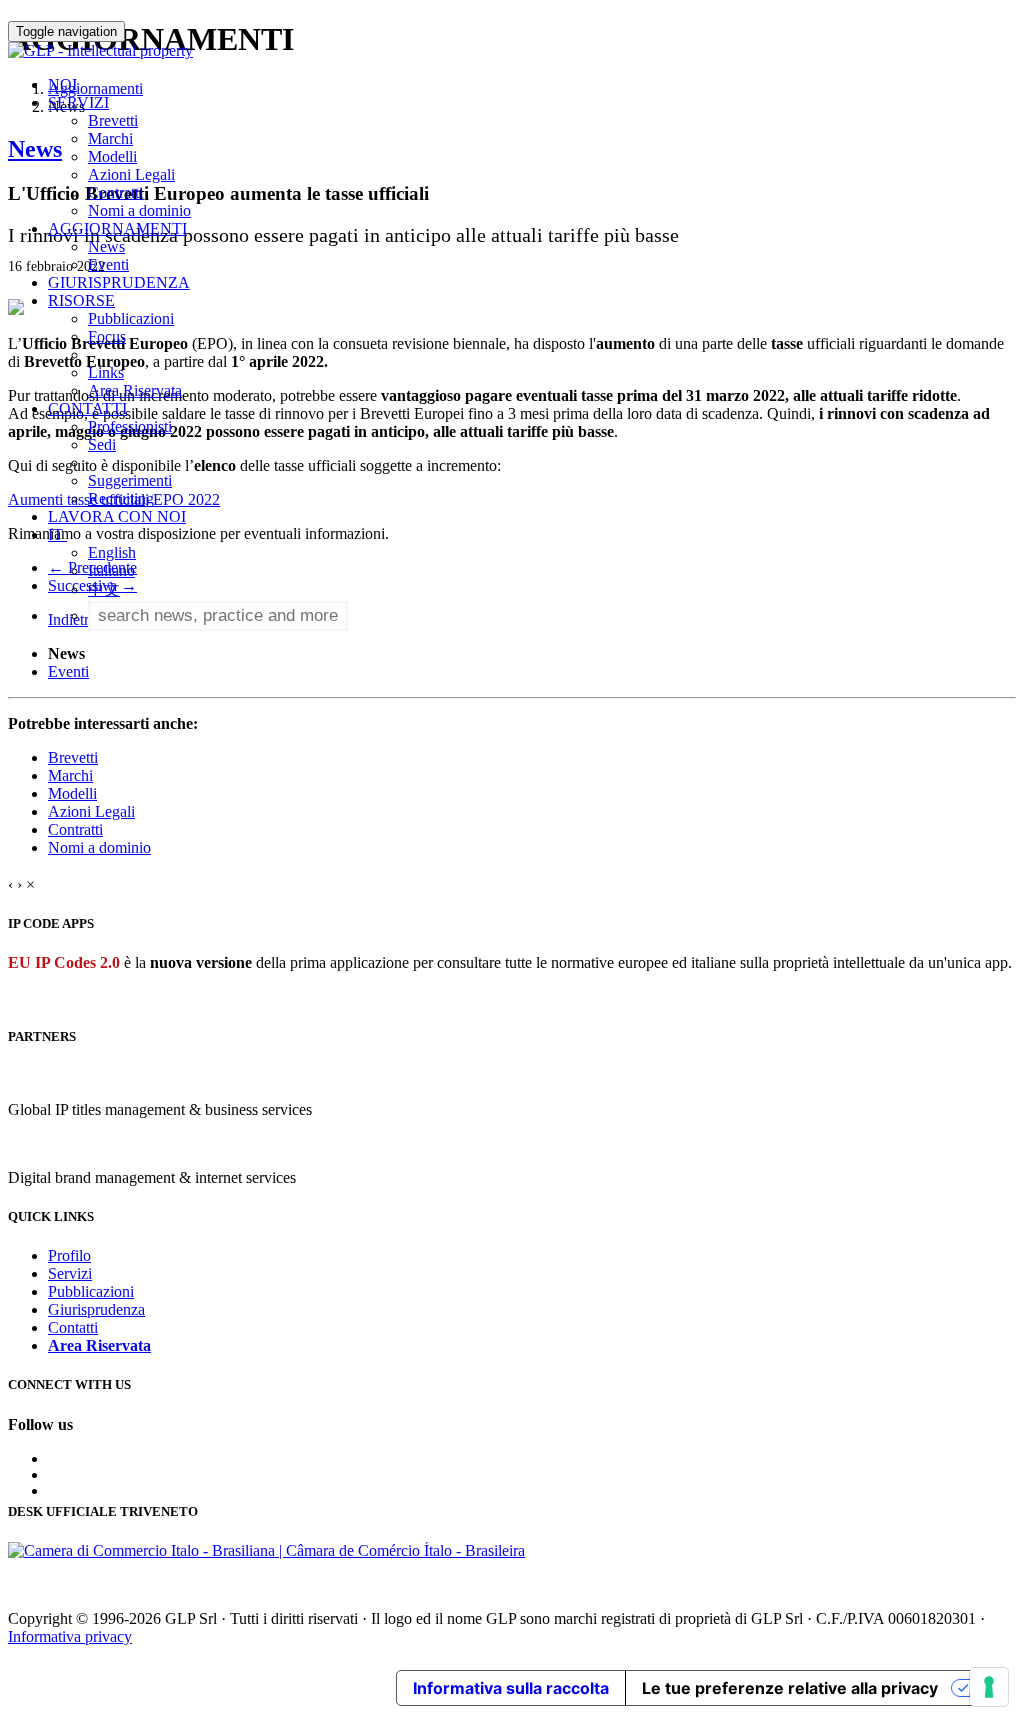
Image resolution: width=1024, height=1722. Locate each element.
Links (106, 372)
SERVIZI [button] (78, 102)
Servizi (70, 1273)
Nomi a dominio (139, 210)
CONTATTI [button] (87, 408)
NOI (62, 84)
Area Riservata (135, 390)
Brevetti (113, 120)
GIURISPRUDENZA (119, 282)
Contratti (115, 192)
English (112, 552)
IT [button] (57, 534)
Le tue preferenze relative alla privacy (790, 1688)
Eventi (108, 264)
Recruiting (121, 498)
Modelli (112, 156)
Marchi (110, 138)
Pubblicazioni (131, 318)
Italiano (111, 570)
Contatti (73, 1327)
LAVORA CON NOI (117, 516)
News (106, 246)
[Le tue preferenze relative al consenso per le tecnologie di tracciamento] (989, 1687)
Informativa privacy (70, 1636)
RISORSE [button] (81, 300)
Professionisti (130, 426)
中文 (104, 589)
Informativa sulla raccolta (511, 1688)
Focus (107, 336)
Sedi (102, 444)
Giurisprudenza (96, 1309)
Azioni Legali (131, 174)
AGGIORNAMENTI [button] (117, 228)
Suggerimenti (130, 480)
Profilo (69, 1255)
